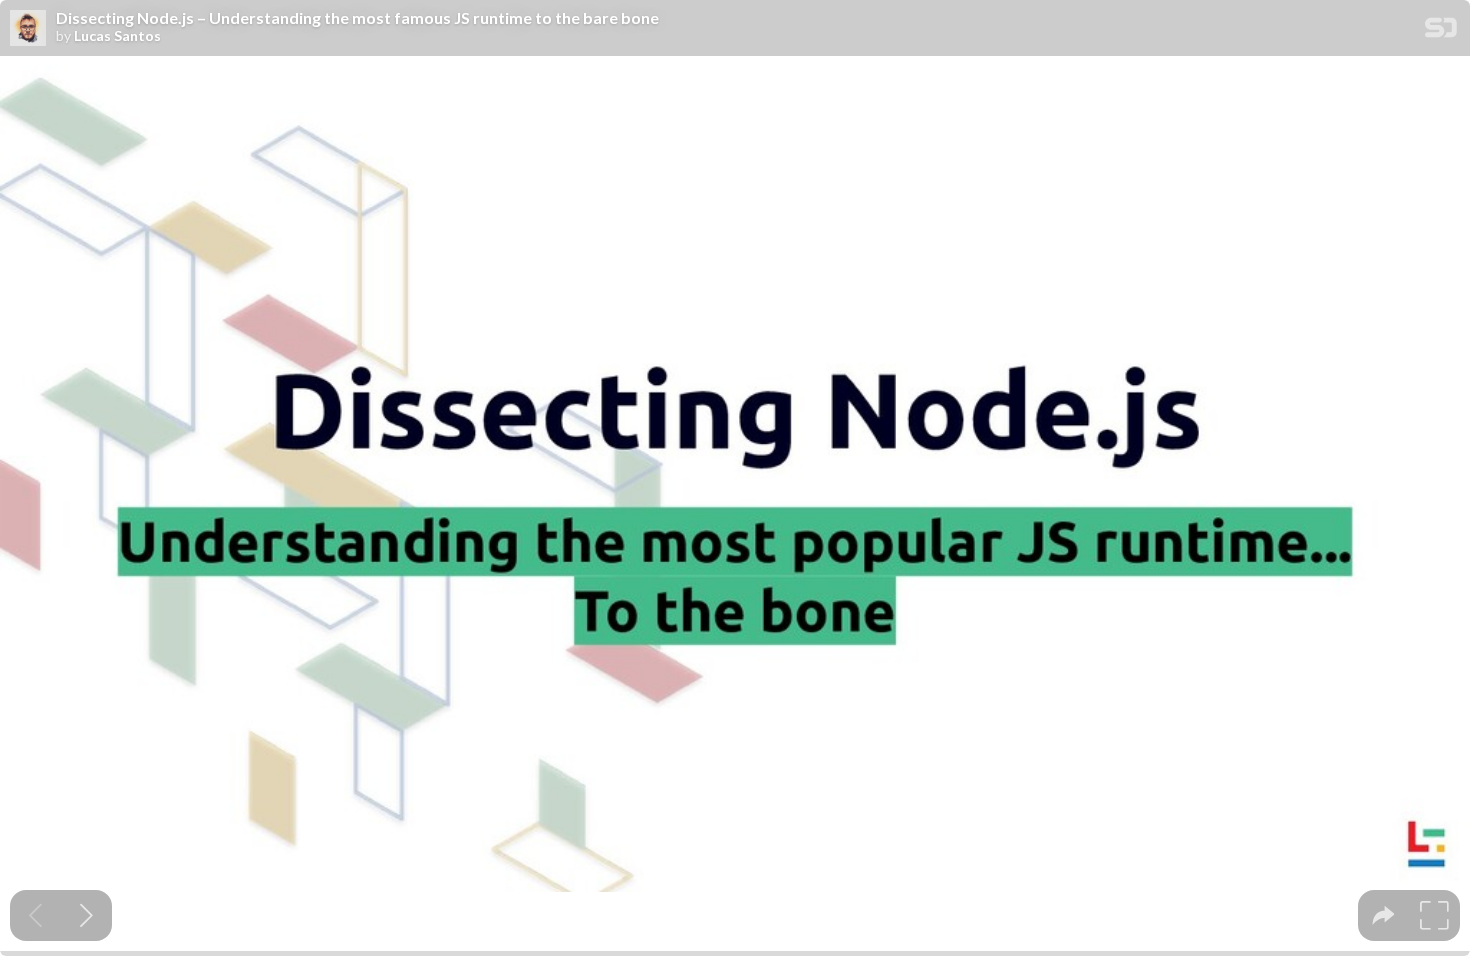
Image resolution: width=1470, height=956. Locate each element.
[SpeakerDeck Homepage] (1441, 31)
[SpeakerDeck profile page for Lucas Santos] (28, 29)
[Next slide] (86, 915)
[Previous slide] (35, 915)
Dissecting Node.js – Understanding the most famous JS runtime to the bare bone (357, 18)
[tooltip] (1383, 915)
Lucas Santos (117, 36)
